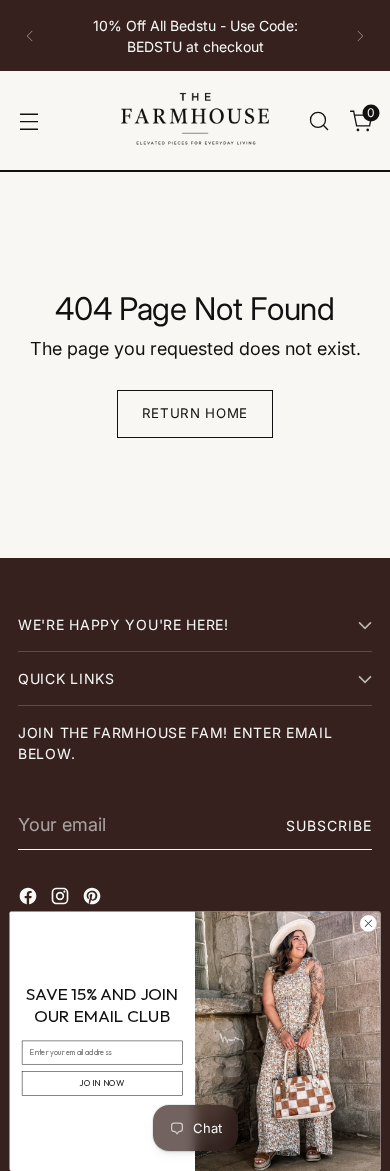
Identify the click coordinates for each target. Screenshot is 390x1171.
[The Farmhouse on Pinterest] (94, 899)
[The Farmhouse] (195, 120)
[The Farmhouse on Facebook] (30, 899)
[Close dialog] (368, 923)
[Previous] (30, 35)
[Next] (360, 35)
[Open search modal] (318, 120)
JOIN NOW (102, 1083)
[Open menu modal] (28, 120)
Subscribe (329, 825)
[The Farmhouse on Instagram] (62, 899)
